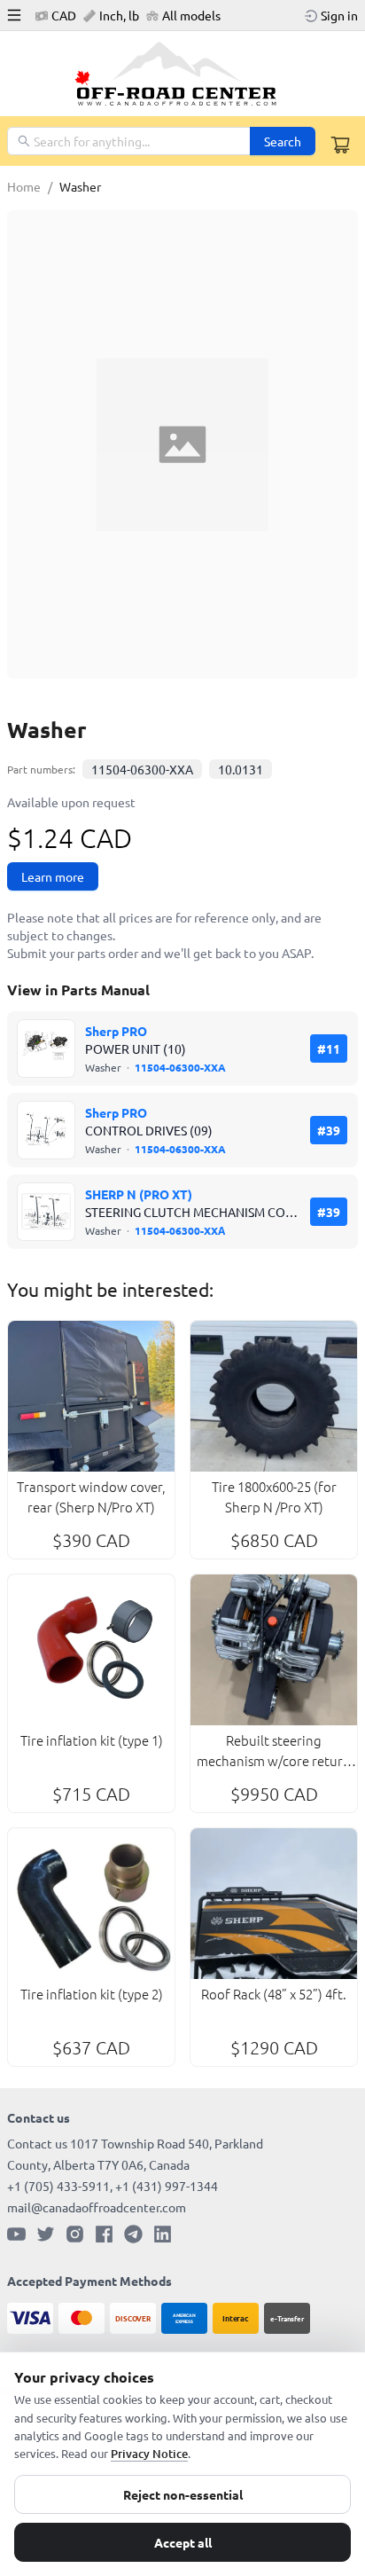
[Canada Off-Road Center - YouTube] (16, 2234)
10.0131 (241, 769)
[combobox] (130, 141)
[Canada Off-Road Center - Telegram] (133, 2234)
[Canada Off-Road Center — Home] (182, 74)
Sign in (339, 15)
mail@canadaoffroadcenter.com (97, 2207)
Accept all (183, 2542)
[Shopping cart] (340, 145)
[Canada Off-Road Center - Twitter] (46, 2234)
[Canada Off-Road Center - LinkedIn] (163, 2234)
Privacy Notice (149, 2454)
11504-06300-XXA (142, 769)
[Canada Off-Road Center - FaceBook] (104, 2234)
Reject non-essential (183, 2494)
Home (24, 186)
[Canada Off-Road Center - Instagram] (75, 2234)
